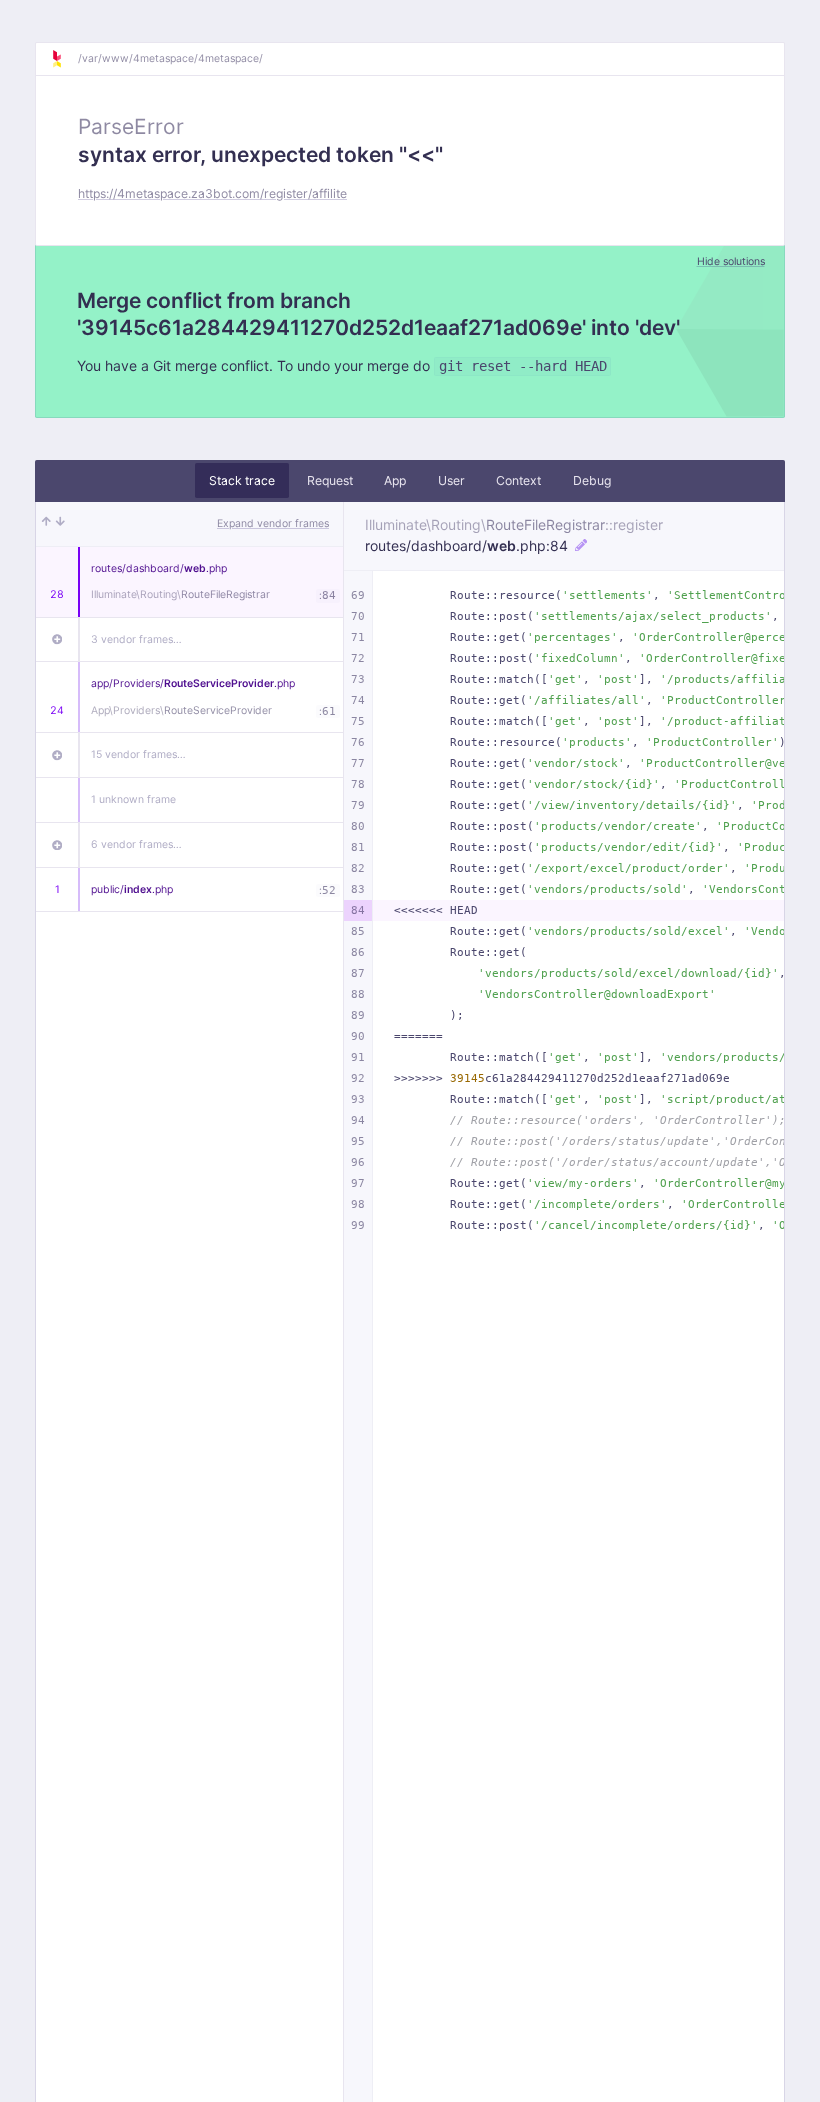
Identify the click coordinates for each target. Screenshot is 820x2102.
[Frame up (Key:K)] (46, 524)
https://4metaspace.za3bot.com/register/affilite (212, 193)
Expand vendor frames (273, 523)
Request (330, 480)
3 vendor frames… (136, 639)
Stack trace (242, 480)
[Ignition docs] (64, 59)
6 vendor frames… (136, 844)
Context (518, 480)
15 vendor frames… (138, 754)
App (395, 480)
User (451, 480)
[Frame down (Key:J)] (60, 524)
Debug (592, 480)
